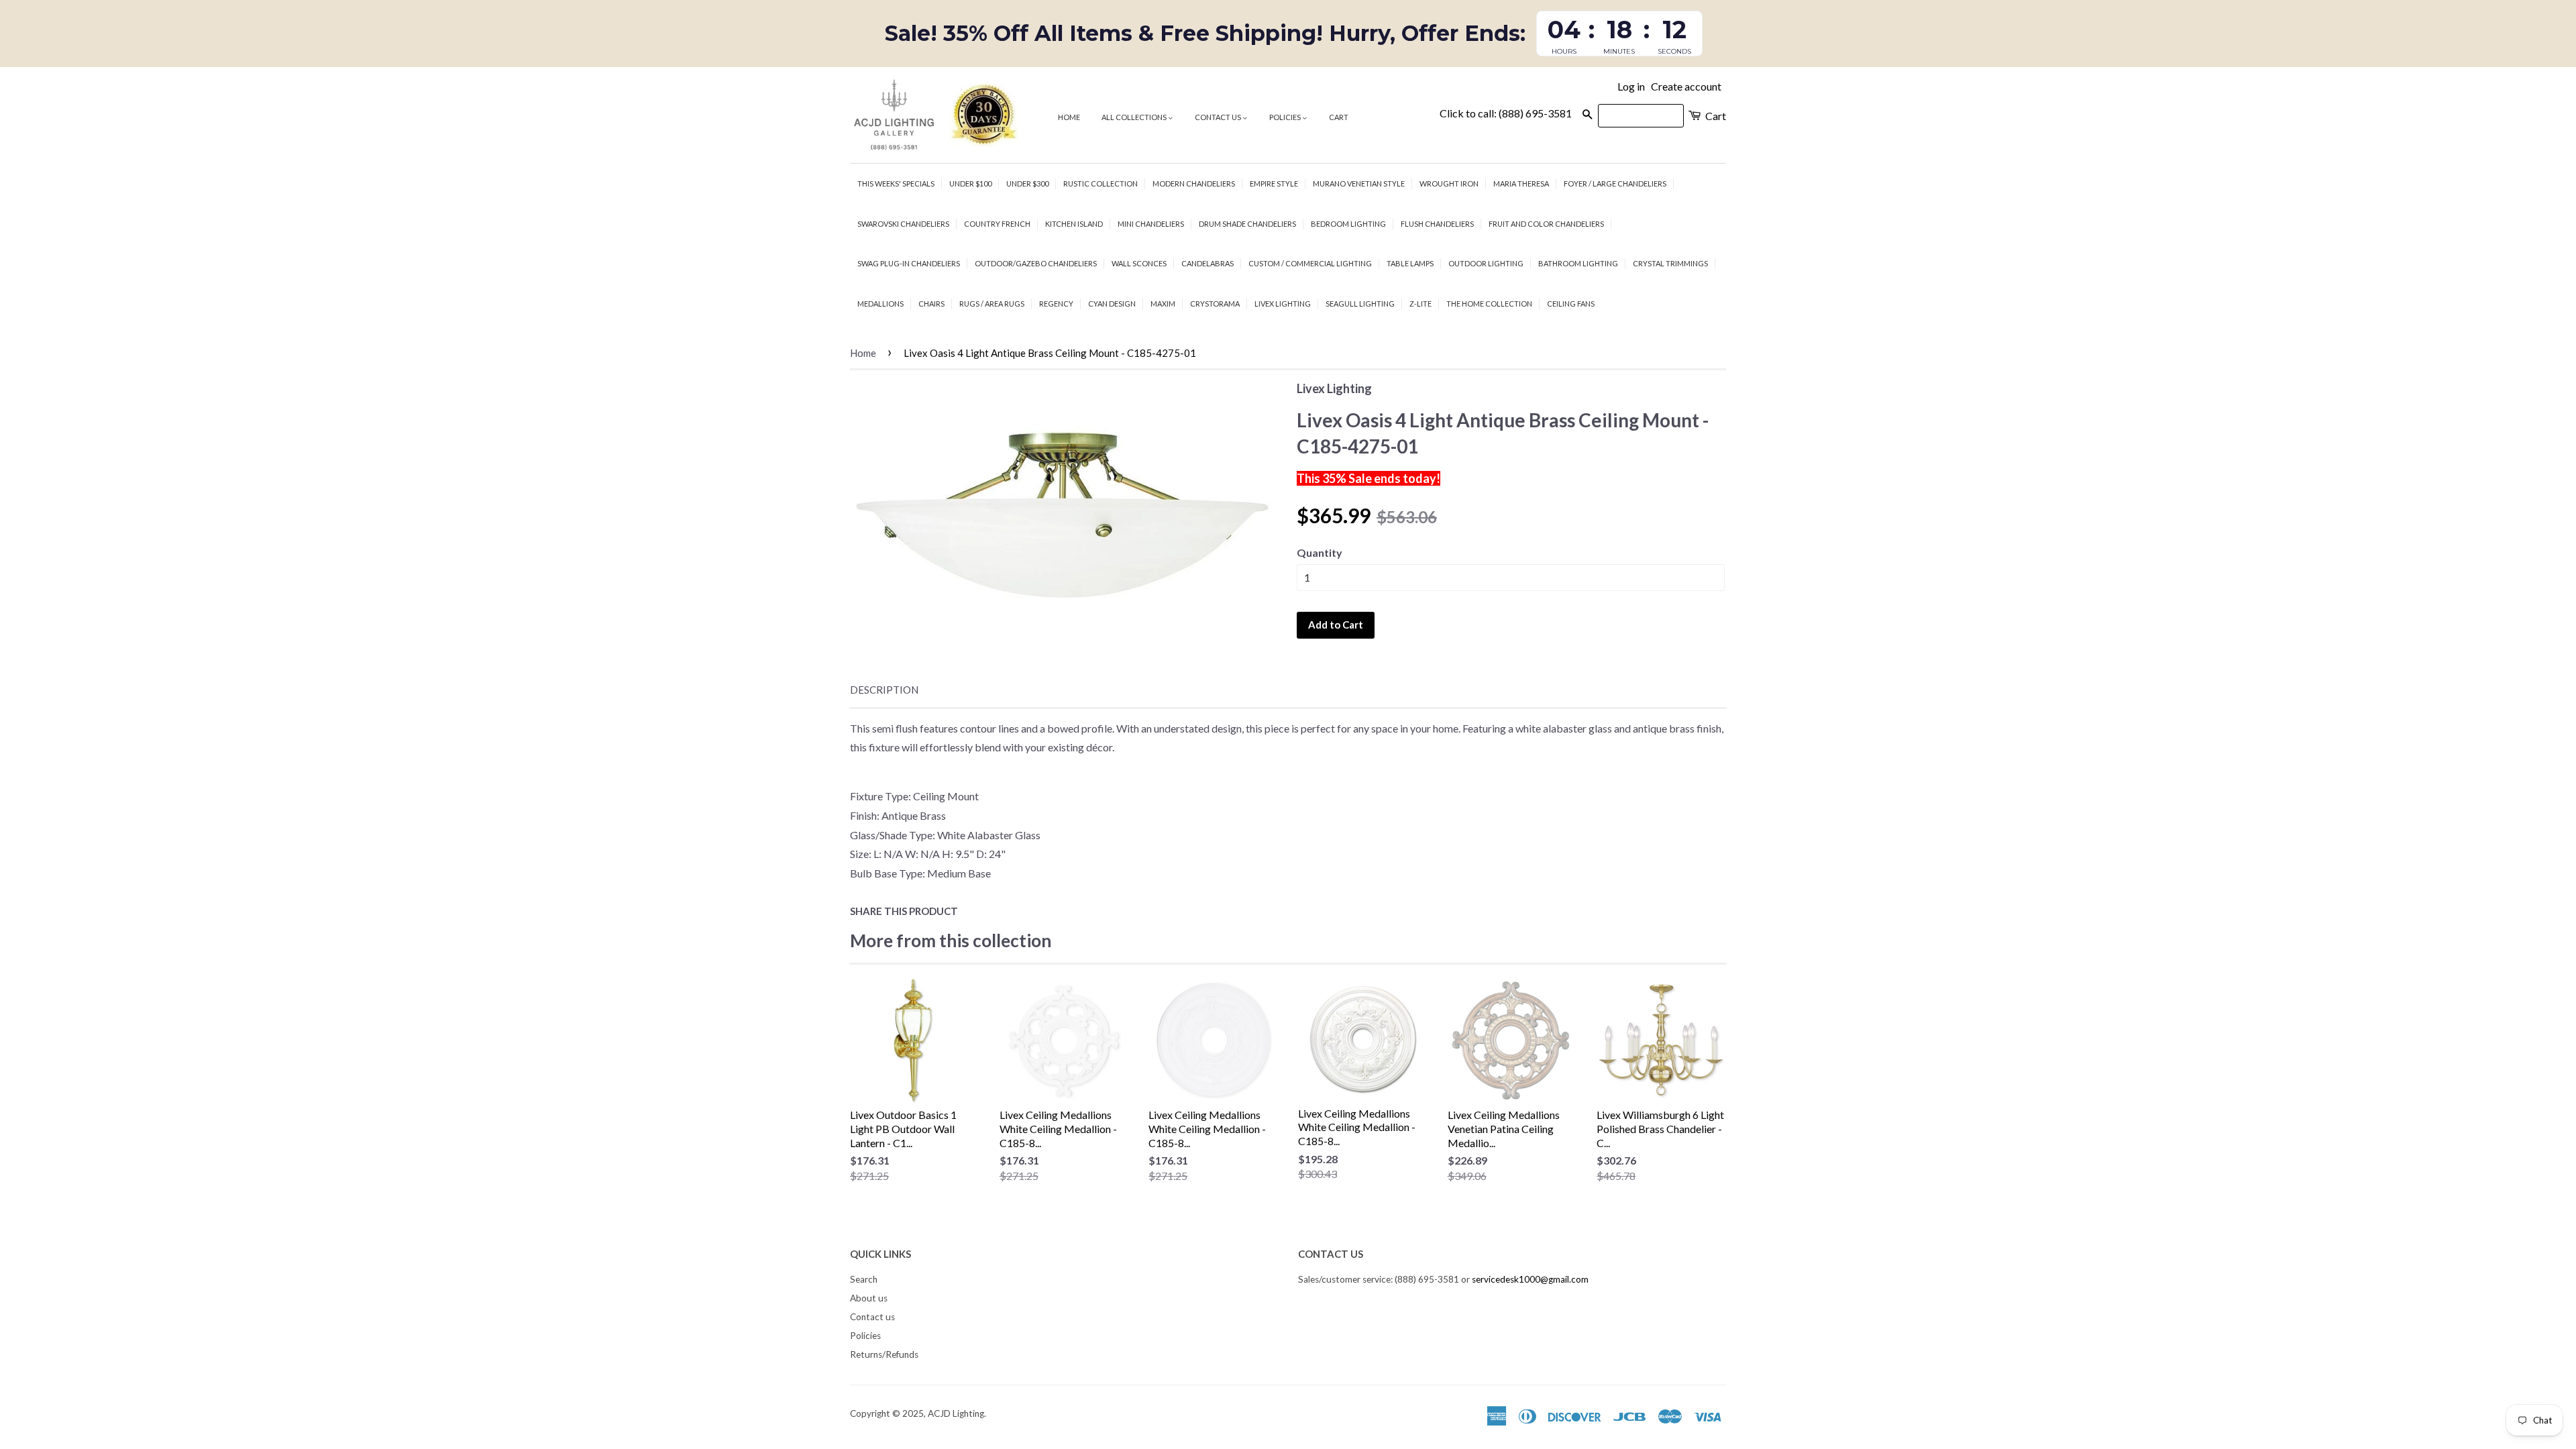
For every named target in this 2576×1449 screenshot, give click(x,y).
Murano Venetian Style (1359, 183)
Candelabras (1207, 263)
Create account (1686, 86)
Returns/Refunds (884, 1354)
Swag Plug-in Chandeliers (909, 263)
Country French (997, 224)
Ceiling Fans (1571, 304)
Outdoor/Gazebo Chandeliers (1036, 263)
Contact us (1219, 117)
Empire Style (1274, 183)
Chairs (931, 304)
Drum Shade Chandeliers (1247, 224)
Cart (1339, 117)
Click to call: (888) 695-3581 (1506, 113)
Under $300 (1027, 183)
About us (869, 1298)
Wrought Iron (1449, 183)
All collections (1135, 117)
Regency (1056, 304)
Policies (1286, 117)
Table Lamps (1410, 263)
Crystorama (1215, 304)
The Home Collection (1489, 304)
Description (884, 690)
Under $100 (970, 183)
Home (1069, 117)
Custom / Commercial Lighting (1310, 263)
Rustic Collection (1101, 183)
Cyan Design (1112, 304)
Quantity (1320, 552)
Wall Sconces (1139, 263)
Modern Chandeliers (1194, 183)
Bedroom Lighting (1348, 224)
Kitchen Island (1074, 224)
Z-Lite (1420, 304)
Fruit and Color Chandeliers (1546, 224)
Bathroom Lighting (1578, 263)
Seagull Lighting (1360, 304)
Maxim (1163, 304)
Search (864, 1279)
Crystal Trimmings (1670, 263)
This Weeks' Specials (896, 183)
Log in (1631, 86)
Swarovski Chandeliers (903, 224)
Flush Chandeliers (1437, 224)
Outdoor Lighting (1486, 263)
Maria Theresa (1521, 183)
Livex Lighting (1283, 304)
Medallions (880, 304)
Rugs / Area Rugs (992, 304)
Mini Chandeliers (1151, 224)
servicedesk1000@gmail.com (1530, 1279)
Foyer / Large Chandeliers (1615, 183)
